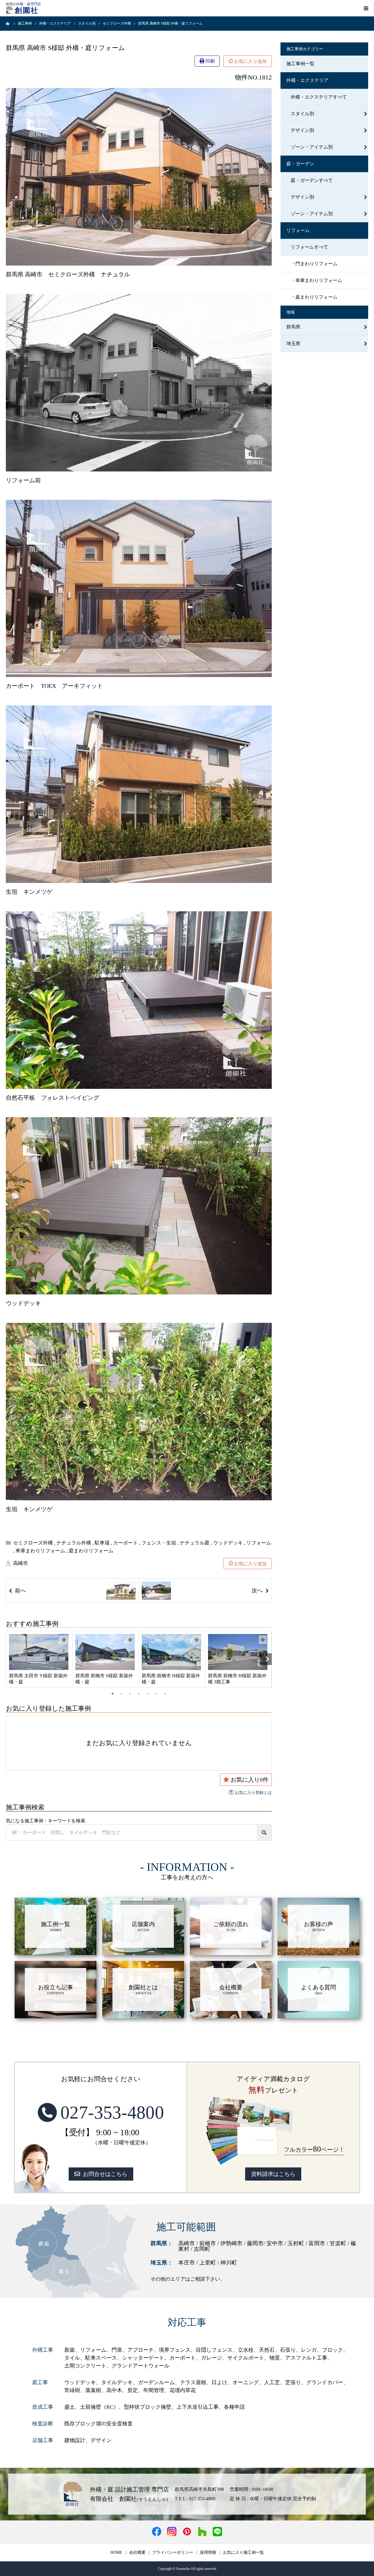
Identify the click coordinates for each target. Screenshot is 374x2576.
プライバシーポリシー (173, 2553)
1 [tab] (112, 1694)
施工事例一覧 (300, 64)
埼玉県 (293, 343)
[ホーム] (8, 23)
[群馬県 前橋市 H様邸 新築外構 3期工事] (238, 1652)
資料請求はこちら (273, 2174)
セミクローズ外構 (33, 1543)
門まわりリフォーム (316, 264)
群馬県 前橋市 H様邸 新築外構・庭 (171, 1679)
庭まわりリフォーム (91, 1551)
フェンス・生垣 (159, 1543)
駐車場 (102, 1543)
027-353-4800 (112, 2112)
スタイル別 (302, 114)
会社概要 (137, 2553)
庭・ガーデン (300, 164)
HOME (116, 2553)
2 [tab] (121, 1694)
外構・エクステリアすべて (319, 97)
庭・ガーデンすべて (312, 180)
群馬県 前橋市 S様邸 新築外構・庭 (104, 1679)
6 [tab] (156, 1694)
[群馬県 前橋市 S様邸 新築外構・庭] (105, 1652)
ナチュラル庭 (195, 1543)
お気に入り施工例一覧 (243, 2553)
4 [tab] (139, 1694)
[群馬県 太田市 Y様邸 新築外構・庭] (39, 1652)
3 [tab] (130, 1694)
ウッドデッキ (228, 1543)
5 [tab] (148, 1694)
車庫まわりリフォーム (40, 1551)
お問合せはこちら (105, 2174)
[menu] (366, 8)
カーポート (125, 1543)
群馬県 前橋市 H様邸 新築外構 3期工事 (237, 1679)
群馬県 (293, 327)
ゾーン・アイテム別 (312, 147)
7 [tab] (165, 1694)
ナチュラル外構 (74, 1543)
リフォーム (259, 1543)
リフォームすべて (309, 247)
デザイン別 (302, 130)
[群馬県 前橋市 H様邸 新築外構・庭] (172, 1652)
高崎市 (21, 1563)
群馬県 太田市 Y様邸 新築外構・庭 (38, 1679)
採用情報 (208, 2553)
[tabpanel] (39, 1659)
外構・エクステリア (307, 80)
